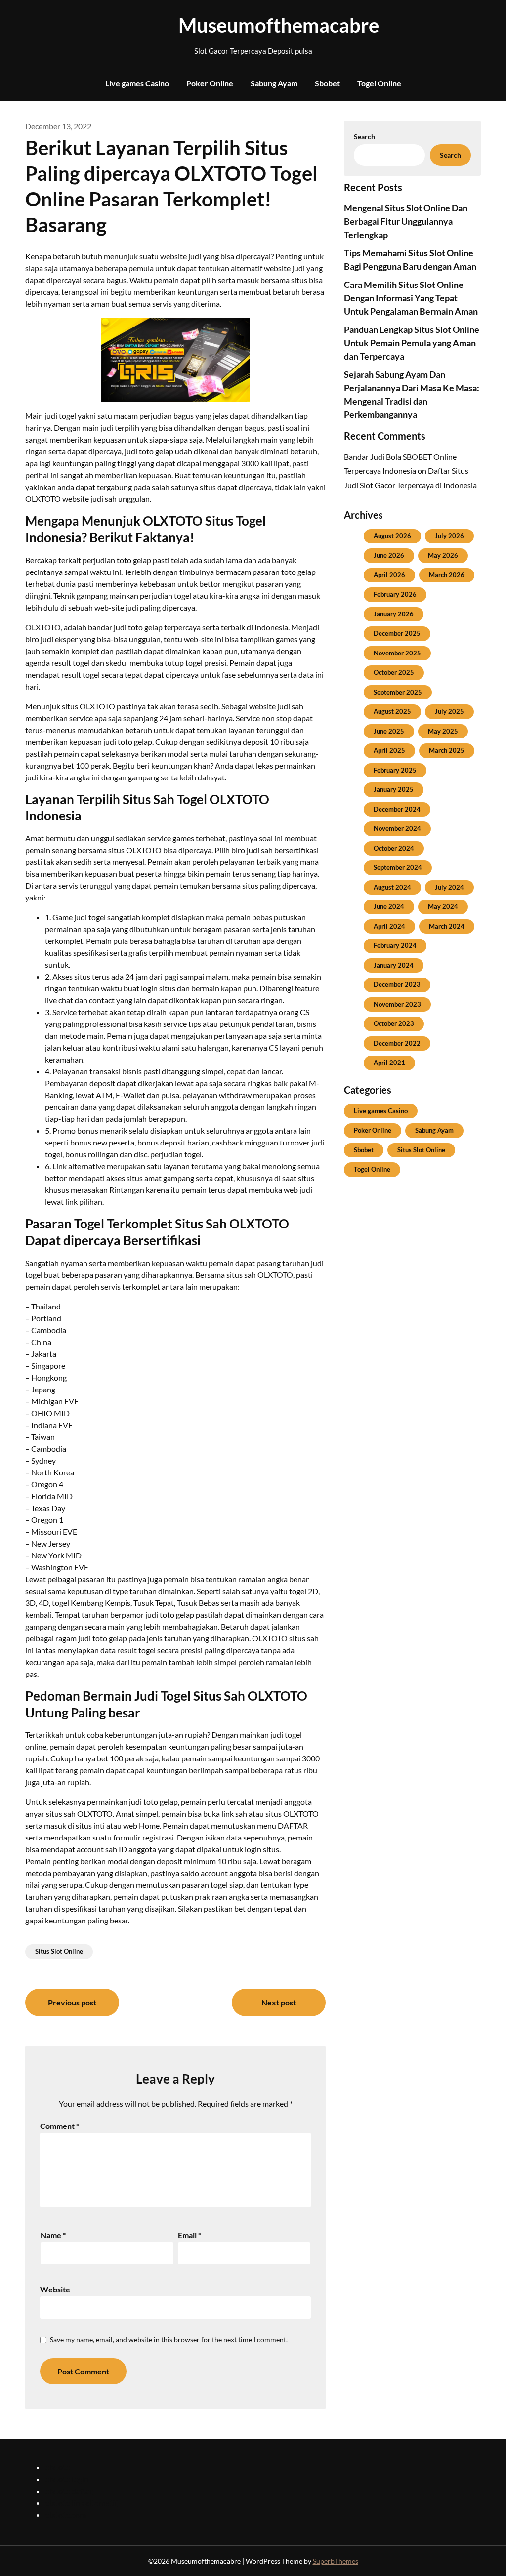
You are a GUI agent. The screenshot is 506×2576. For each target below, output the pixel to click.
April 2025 (389, 750)
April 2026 (389, 575)
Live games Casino (137, 83)
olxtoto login (67, 2479)
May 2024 (443, 906)
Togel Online (379, 83)
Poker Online (210, 83)
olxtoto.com (65, 2515)
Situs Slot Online (59, 1951)
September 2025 (398, 692)
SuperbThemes (336, 2561)
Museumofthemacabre (253, 25)
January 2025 (394, 789)
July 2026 (449, 536)
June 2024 (389, 906)
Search (364, 137)
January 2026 (394, 614)
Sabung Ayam (274, 83)
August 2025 (392, 711)
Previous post (72, 2002)
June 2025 (389, 731)
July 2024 (449, 887)
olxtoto (58, 2467)
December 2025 (397, 633)
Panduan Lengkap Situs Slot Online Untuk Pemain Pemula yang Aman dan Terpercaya (412, 343)
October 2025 (394, 672)
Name (53, 2235)
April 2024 (389, 926)
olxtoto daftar (69, 2491)
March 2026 (447, 575)
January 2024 (394, 965)
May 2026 (443, 555)
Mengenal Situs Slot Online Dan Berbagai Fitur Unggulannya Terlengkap (406, 221)
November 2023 (397, 1004)
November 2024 (397, 828)
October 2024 (394, 848)
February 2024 (395, 945)
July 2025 (449, 711)
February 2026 (395, 594)
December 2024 (397, 809)
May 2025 (443, 731)
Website (55, 2289)
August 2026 (392, 536)
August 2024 (392, 887)
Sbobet (327, 83)
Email (190, 2235)
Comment (60, 2126)
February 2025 (395, 770)
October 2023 (394, 1023)
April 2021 (389, 1063)
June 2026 (389, 555)
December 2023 (397, 984)
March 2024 (447, 926)
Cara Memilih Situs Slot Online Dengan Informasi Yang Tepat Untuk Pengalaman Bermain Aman (411, 298)
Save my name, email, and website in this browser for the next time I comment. (169, 2340)
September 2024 (398, 867)
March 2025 (447, 750)
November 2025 (397, 653)
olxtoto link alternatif (81, 2503)
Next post (279, 2002)
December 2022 (397, 1043)
